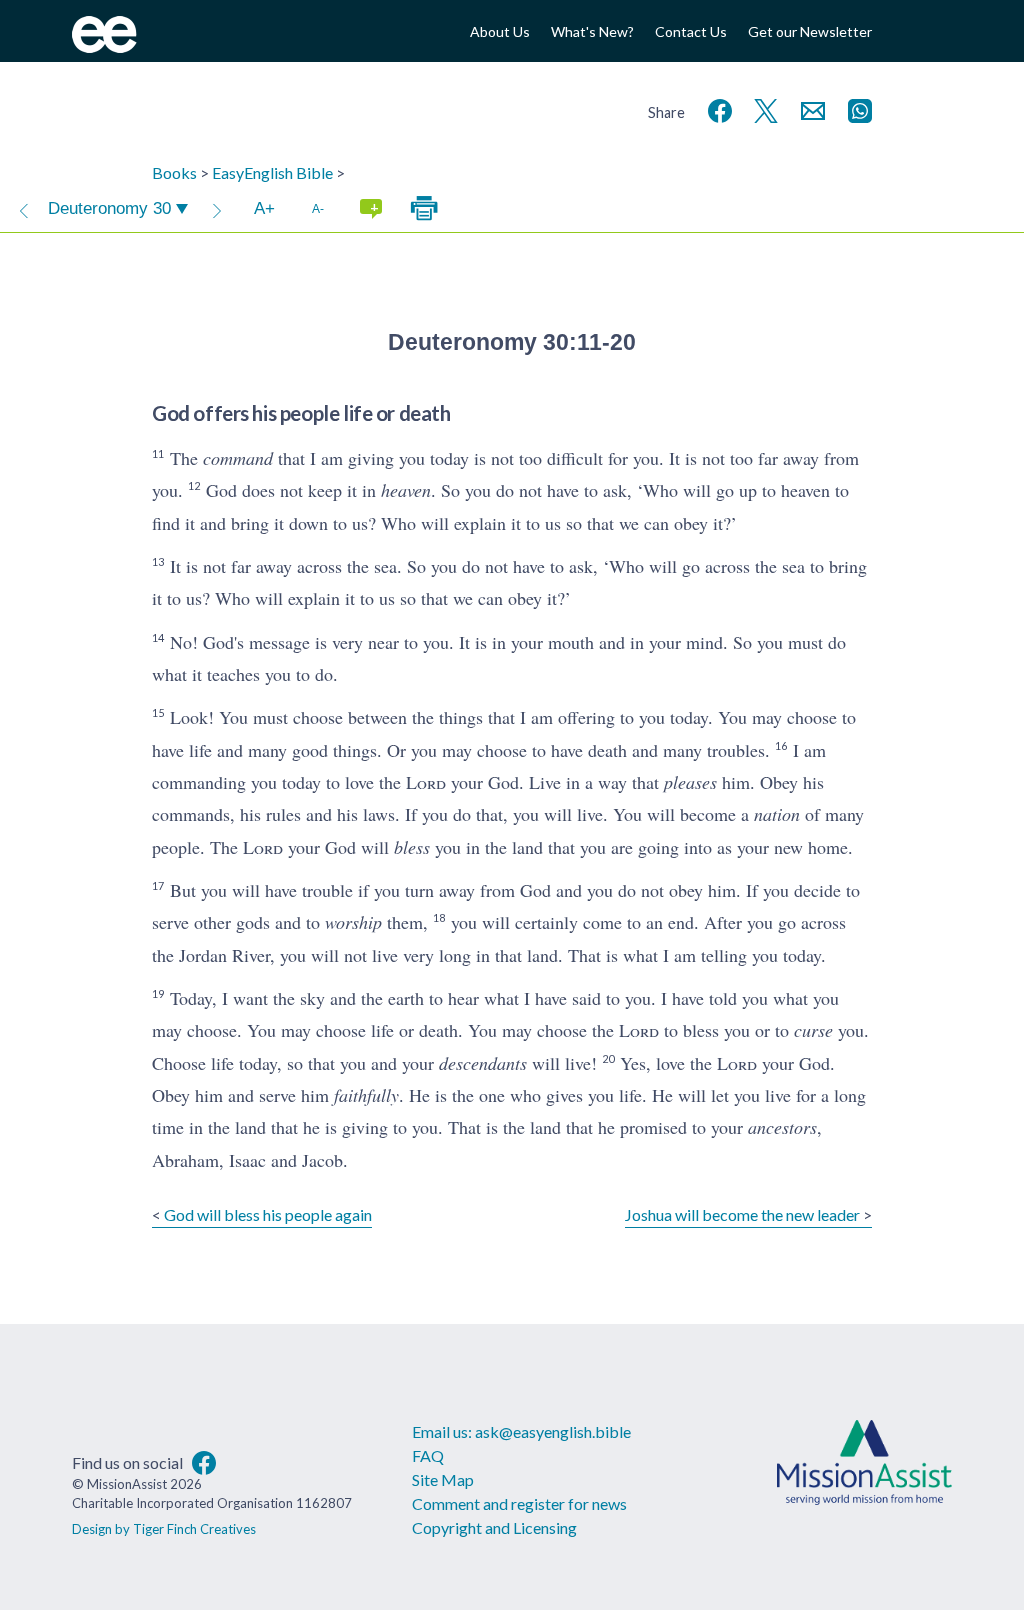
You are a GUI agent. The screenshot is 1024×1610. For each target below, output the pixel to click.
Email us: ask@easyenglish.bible (521, 1431)
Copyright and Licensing (494, 1527)
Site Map (443, 1479)
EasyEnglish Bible (272, 172)
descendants (483, 1063)
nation (777, 814)
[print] (424, 209)
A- (318, 208)
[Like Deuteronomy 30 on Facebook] (716, 108)
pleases (690, 782)
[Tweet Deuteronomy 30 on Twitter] (762, 108)
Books (174, 172)
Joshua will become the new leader (742, 1214)
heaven (406, 490)
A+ (264, 208)
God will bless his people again (268, 1214)
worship (353, 922)
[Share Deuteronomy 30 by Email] (809, 108)
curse (813, 1030)
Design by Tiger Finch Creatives (164, 1529)
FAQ (428, 1455)
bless (412, 847)
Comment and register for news (519, 1503)
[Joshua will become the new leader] (217, 209)
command (238, 458)
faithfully (366, 1095)
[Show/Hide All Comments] (371, 209)
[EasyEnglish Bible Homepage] (104, 46)
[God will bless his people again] (24, 209)
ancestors (782, 1127)
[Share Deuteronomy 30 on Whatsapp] (856, 108)
